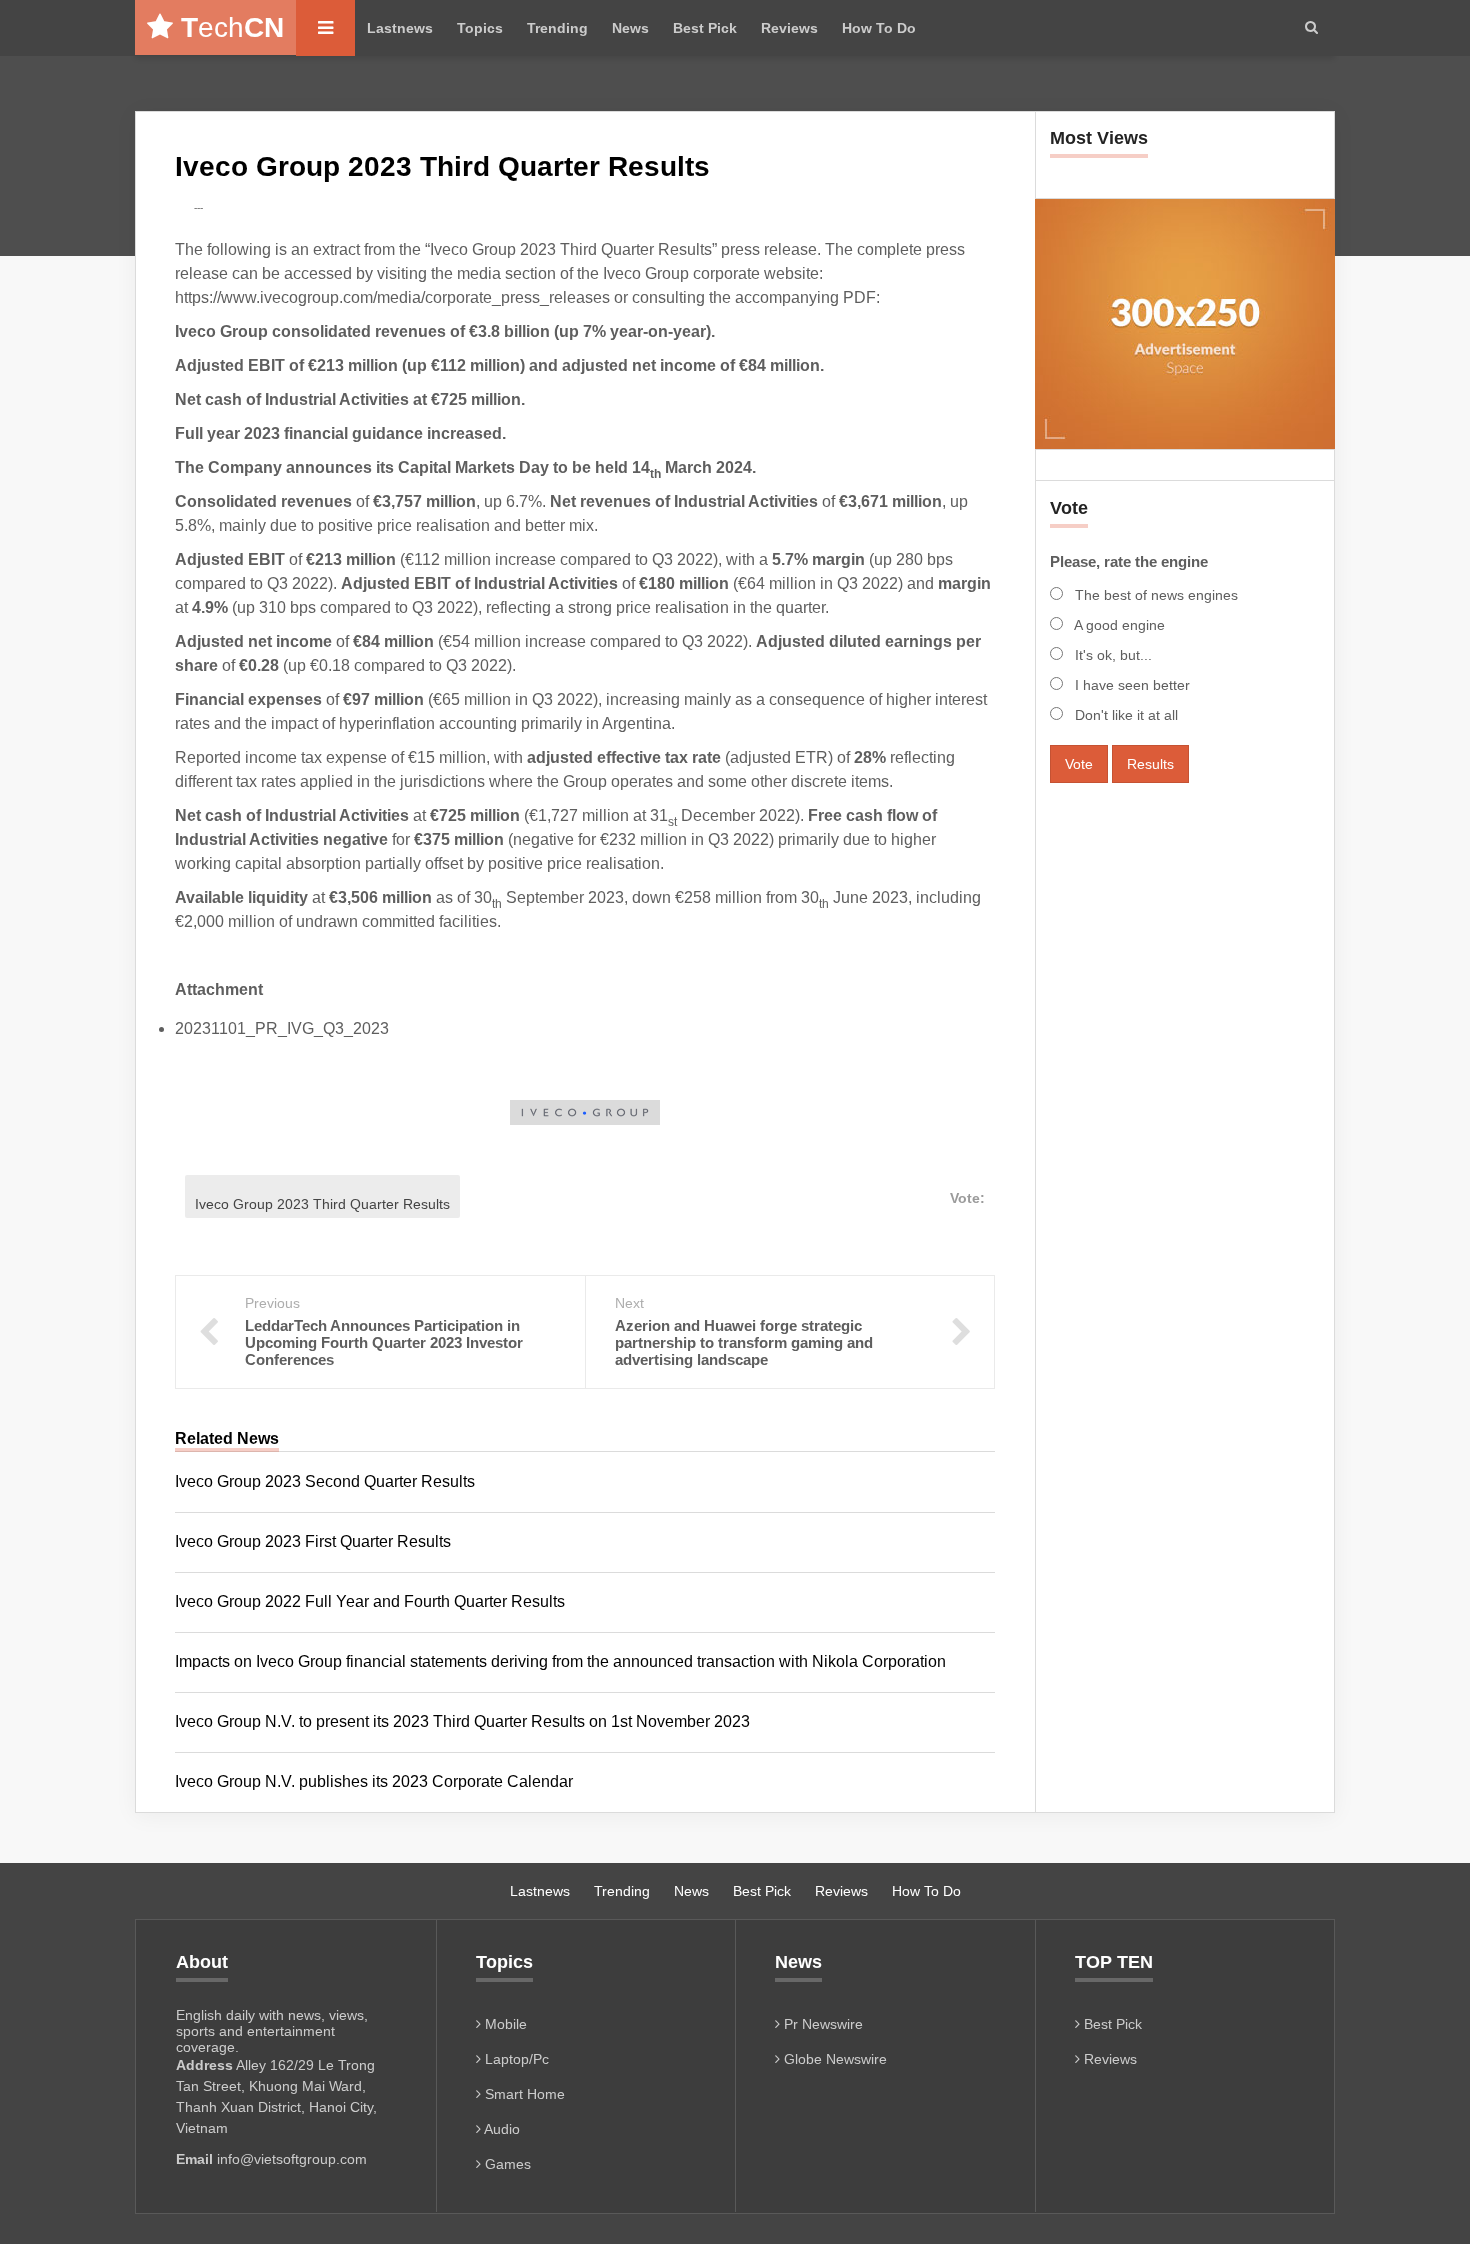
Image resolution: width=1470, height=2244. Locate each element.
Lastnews (400, 28)
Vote (1079, 764)
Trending (557, 28)
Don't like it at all (1124, 715)
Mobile (504, 2024)
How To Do (879, 28)
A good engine (1118, 625)
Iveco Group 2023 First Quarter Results (313, 1541)
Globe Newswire (833, 2059)
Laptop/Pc (515, 2059)
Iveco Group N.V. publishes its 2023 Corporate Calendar (374, 1781)
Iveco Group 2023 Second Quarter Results (325, 1481)
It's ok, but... (1111, 655)
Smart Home (523, 2094)
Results (1150, 764)
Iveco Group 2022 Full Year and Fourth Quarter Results (370, 1601)
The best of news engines (1154, 595)
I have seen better (1130, 685)
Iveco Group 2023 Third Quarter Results (322, 1204)
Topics (480, 28)
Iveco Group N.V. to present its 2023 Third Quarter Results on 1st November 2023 (462, 1721)
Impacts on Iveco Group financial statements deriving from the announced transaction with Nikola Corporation (560, 1661)
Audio (500, 2129)
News (630, 28)
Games (506, 2164)
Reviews (789, 28)
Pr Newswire (821, 2024)
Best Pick (705, 28)
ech (232, 27)
